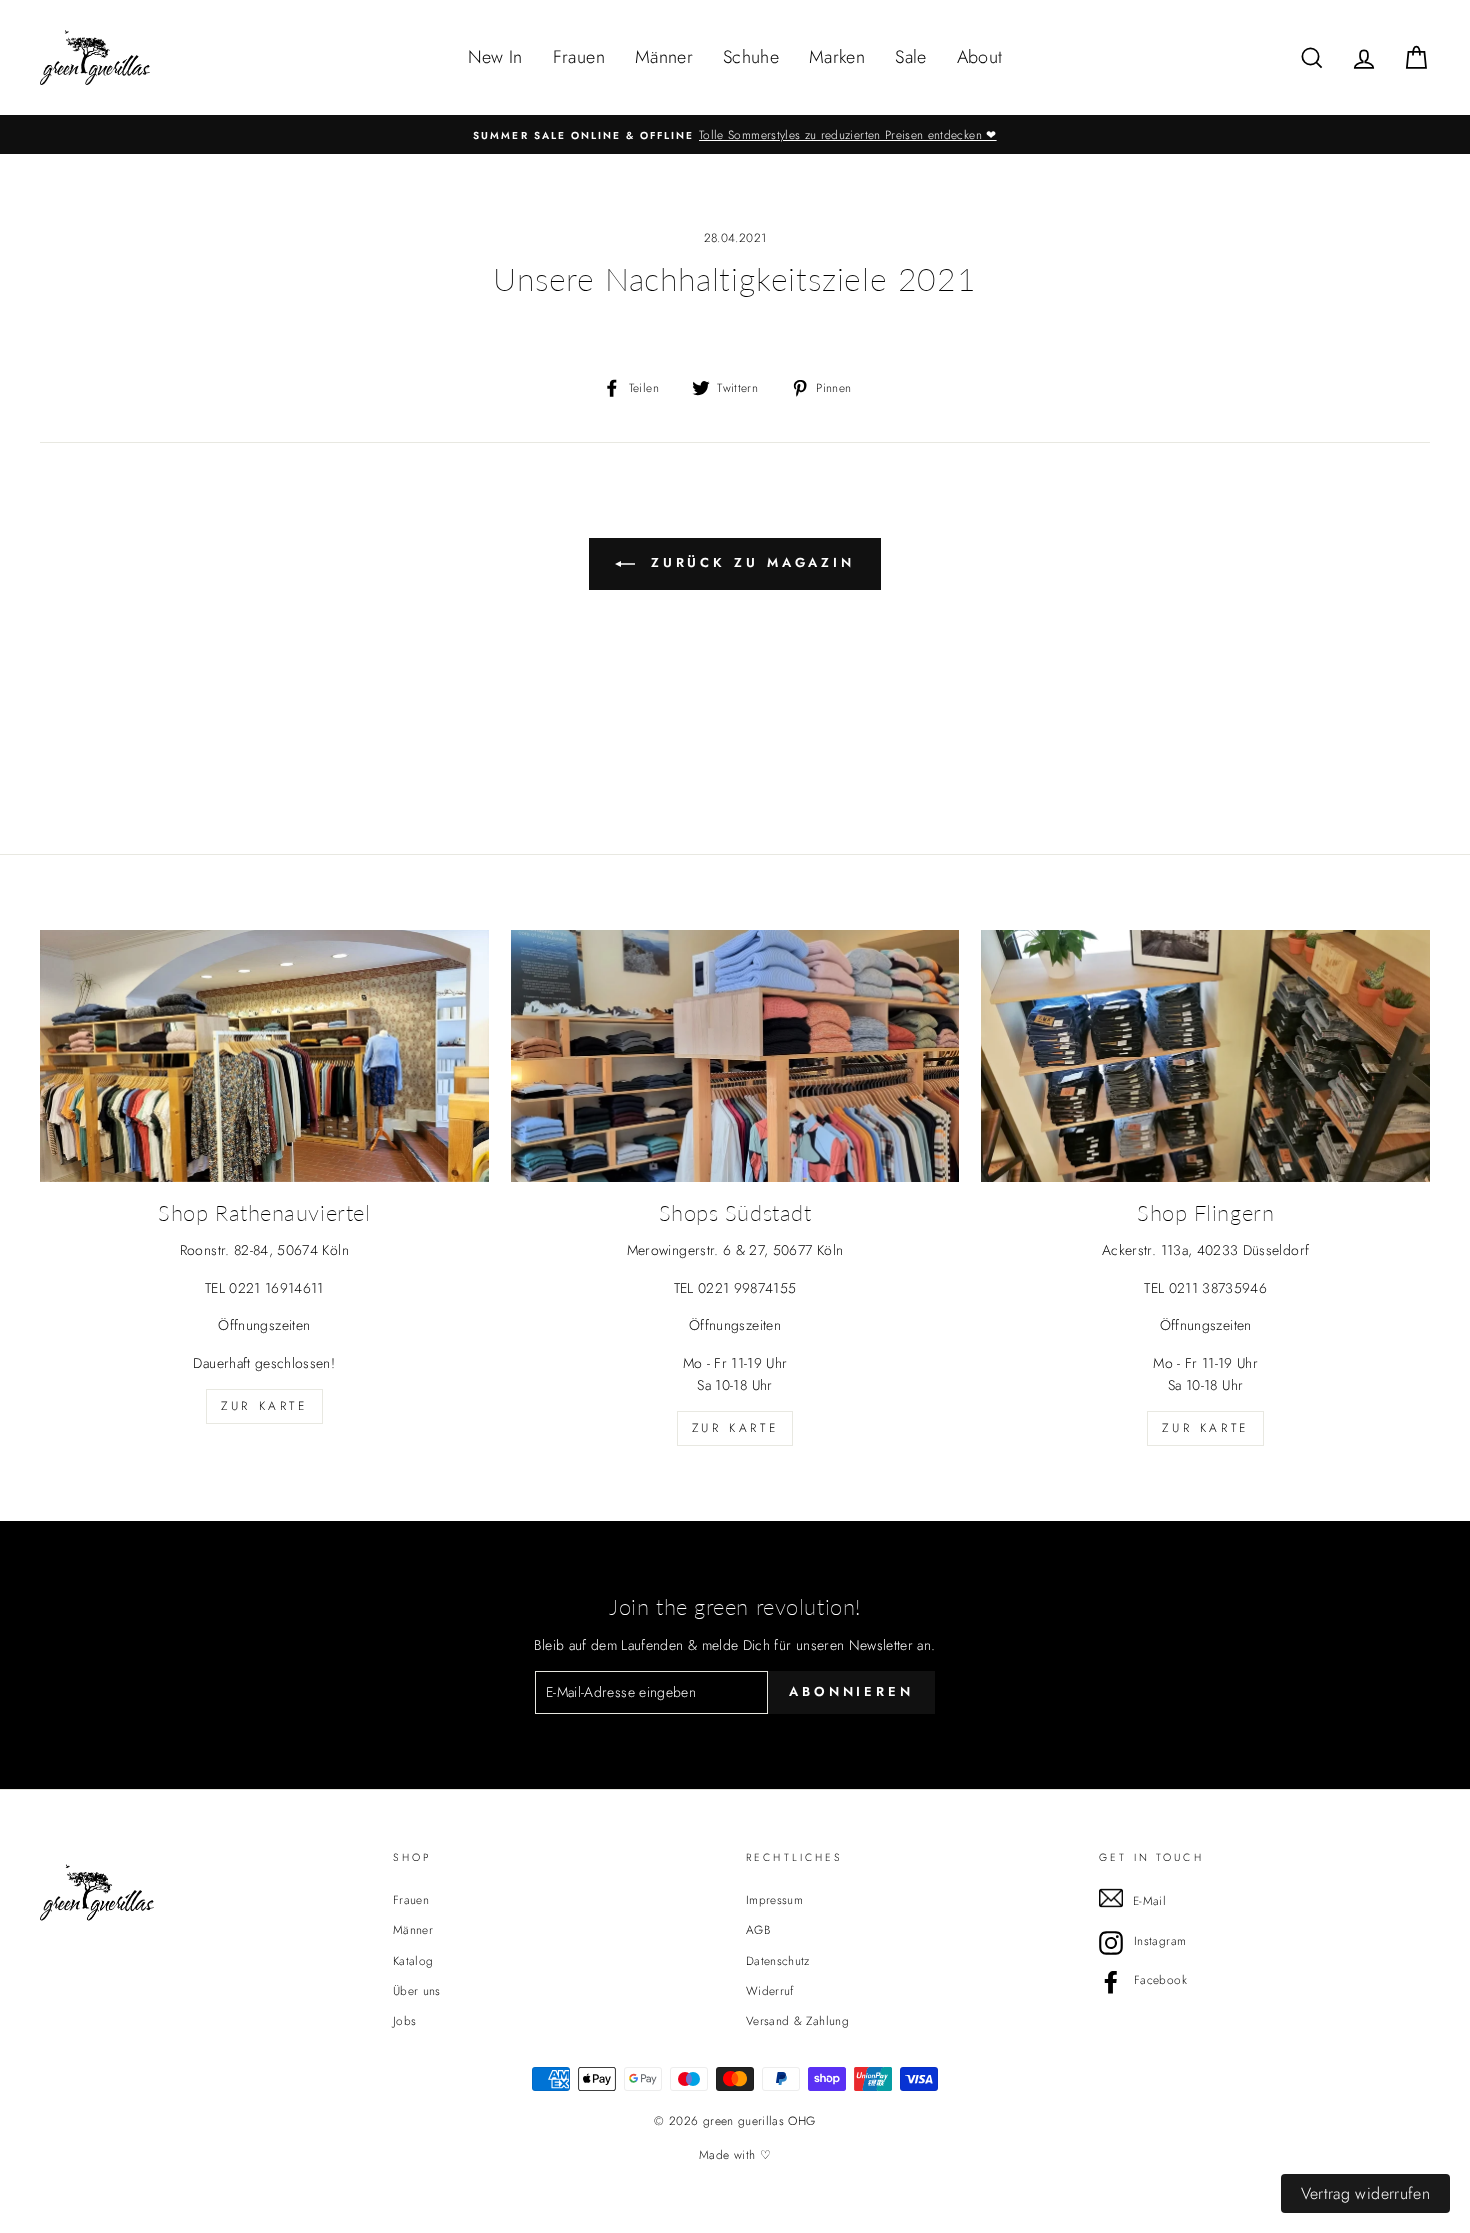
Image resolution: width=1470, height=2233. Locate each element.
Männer (664, 57)
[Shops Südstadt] (735, 1056)
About (980, 57)
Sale (910, 57)
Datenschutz (778, 1960)
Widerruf (770, 1990)
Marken (837, 57)
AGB (758, 1929)
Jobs (404, 2020)
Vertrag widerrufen (1365, 2193)
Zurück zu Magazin (749, 562)
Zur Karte (264, 1406)
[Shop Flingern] (1205, 1056)
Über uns (417, 1990)
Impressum (774, 1899)
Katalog (413, 1960)
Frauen (579, 57)
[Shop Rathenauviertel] (264, 1056)
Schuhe (751, 57)
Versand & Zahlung (797, 2020)
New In (495, 57)
